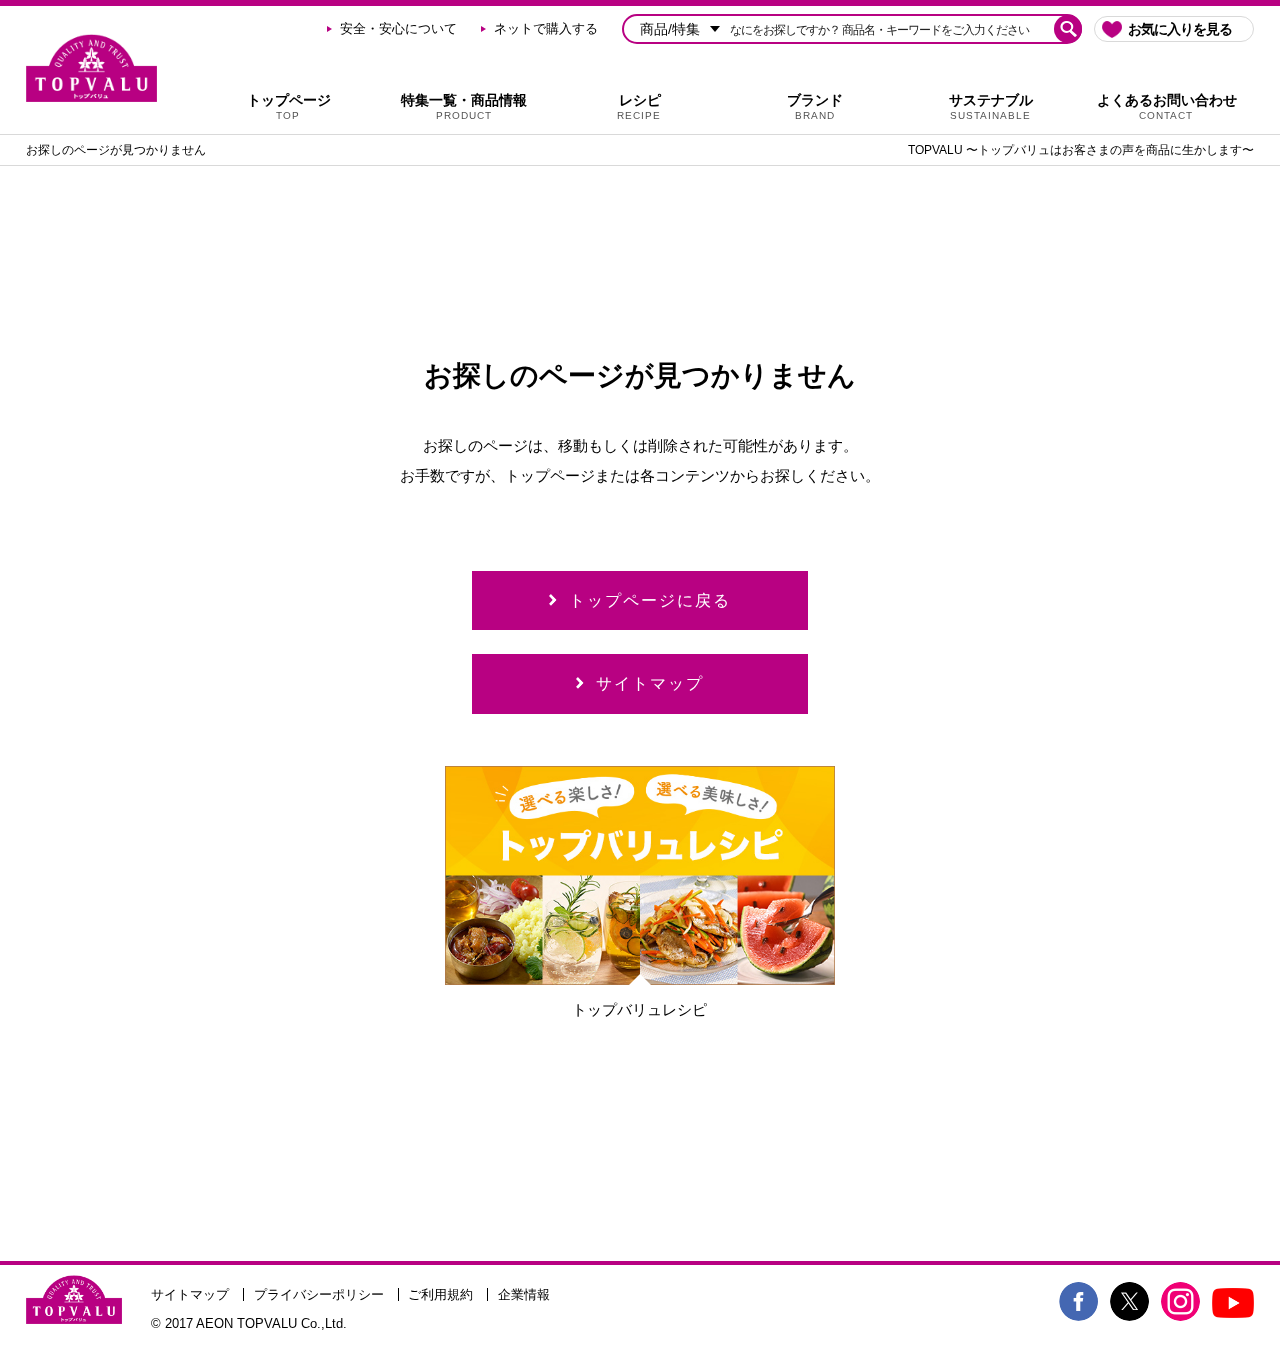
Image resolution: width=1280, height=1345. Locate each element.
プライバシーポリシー (319, 1294)
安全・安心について (398, 28)
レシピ (639, 106)
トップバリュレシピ (639, 1009)
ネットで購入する (546, 28)
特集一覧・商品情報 (464, 106)
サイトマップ (650, 683)
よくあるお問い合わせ (1167, 106)
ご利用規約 (440, 1294)
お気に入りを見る (1180, 29)
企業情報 (524, 1294)
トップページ (289, 106)
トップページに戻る (650, 600)
